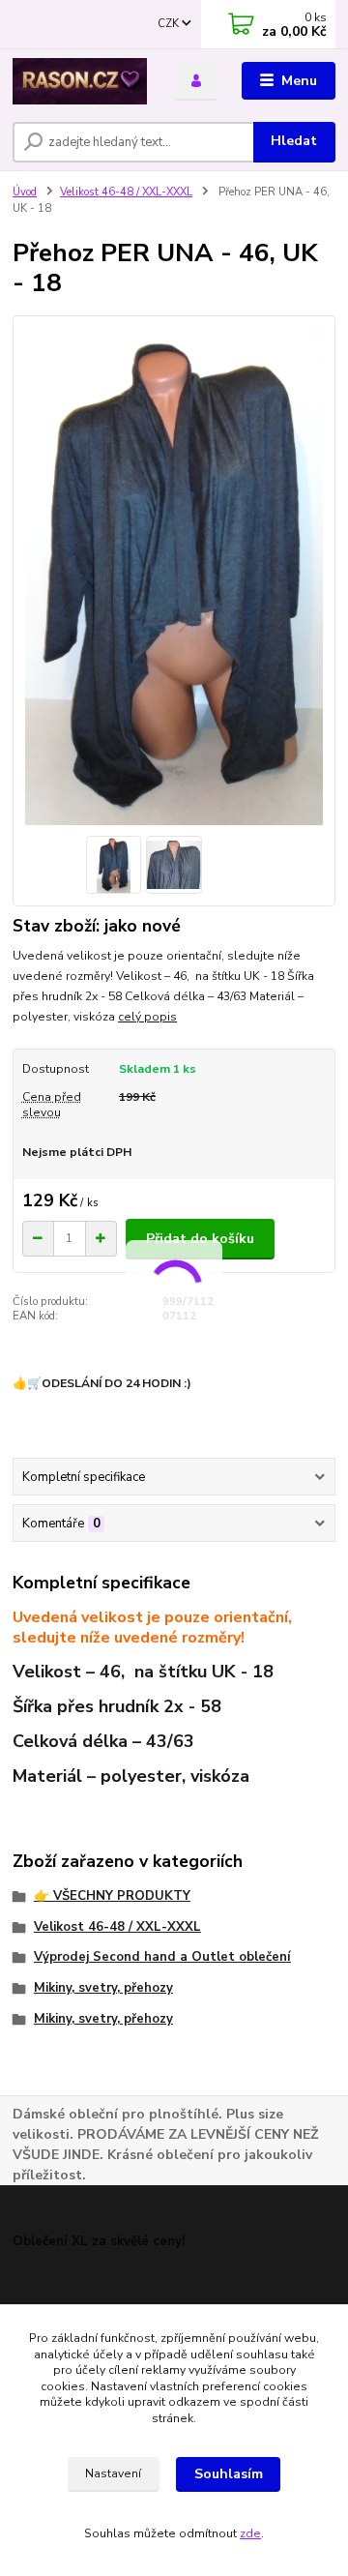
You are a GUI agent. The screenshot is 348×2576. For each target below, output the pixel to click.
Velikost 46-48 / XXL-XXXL (126, 192)
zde (250, 2533)
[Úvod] (80, 81)
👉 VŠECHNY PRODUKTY (112, 1896)
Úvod (25, 192)
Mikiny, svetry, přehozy (103, 1988)
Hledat (294, 141)
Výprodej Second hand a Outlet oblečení (162, 1957)
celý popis (147, 1017)
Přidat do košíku (200, 1239)
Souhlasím (229, 2474)
